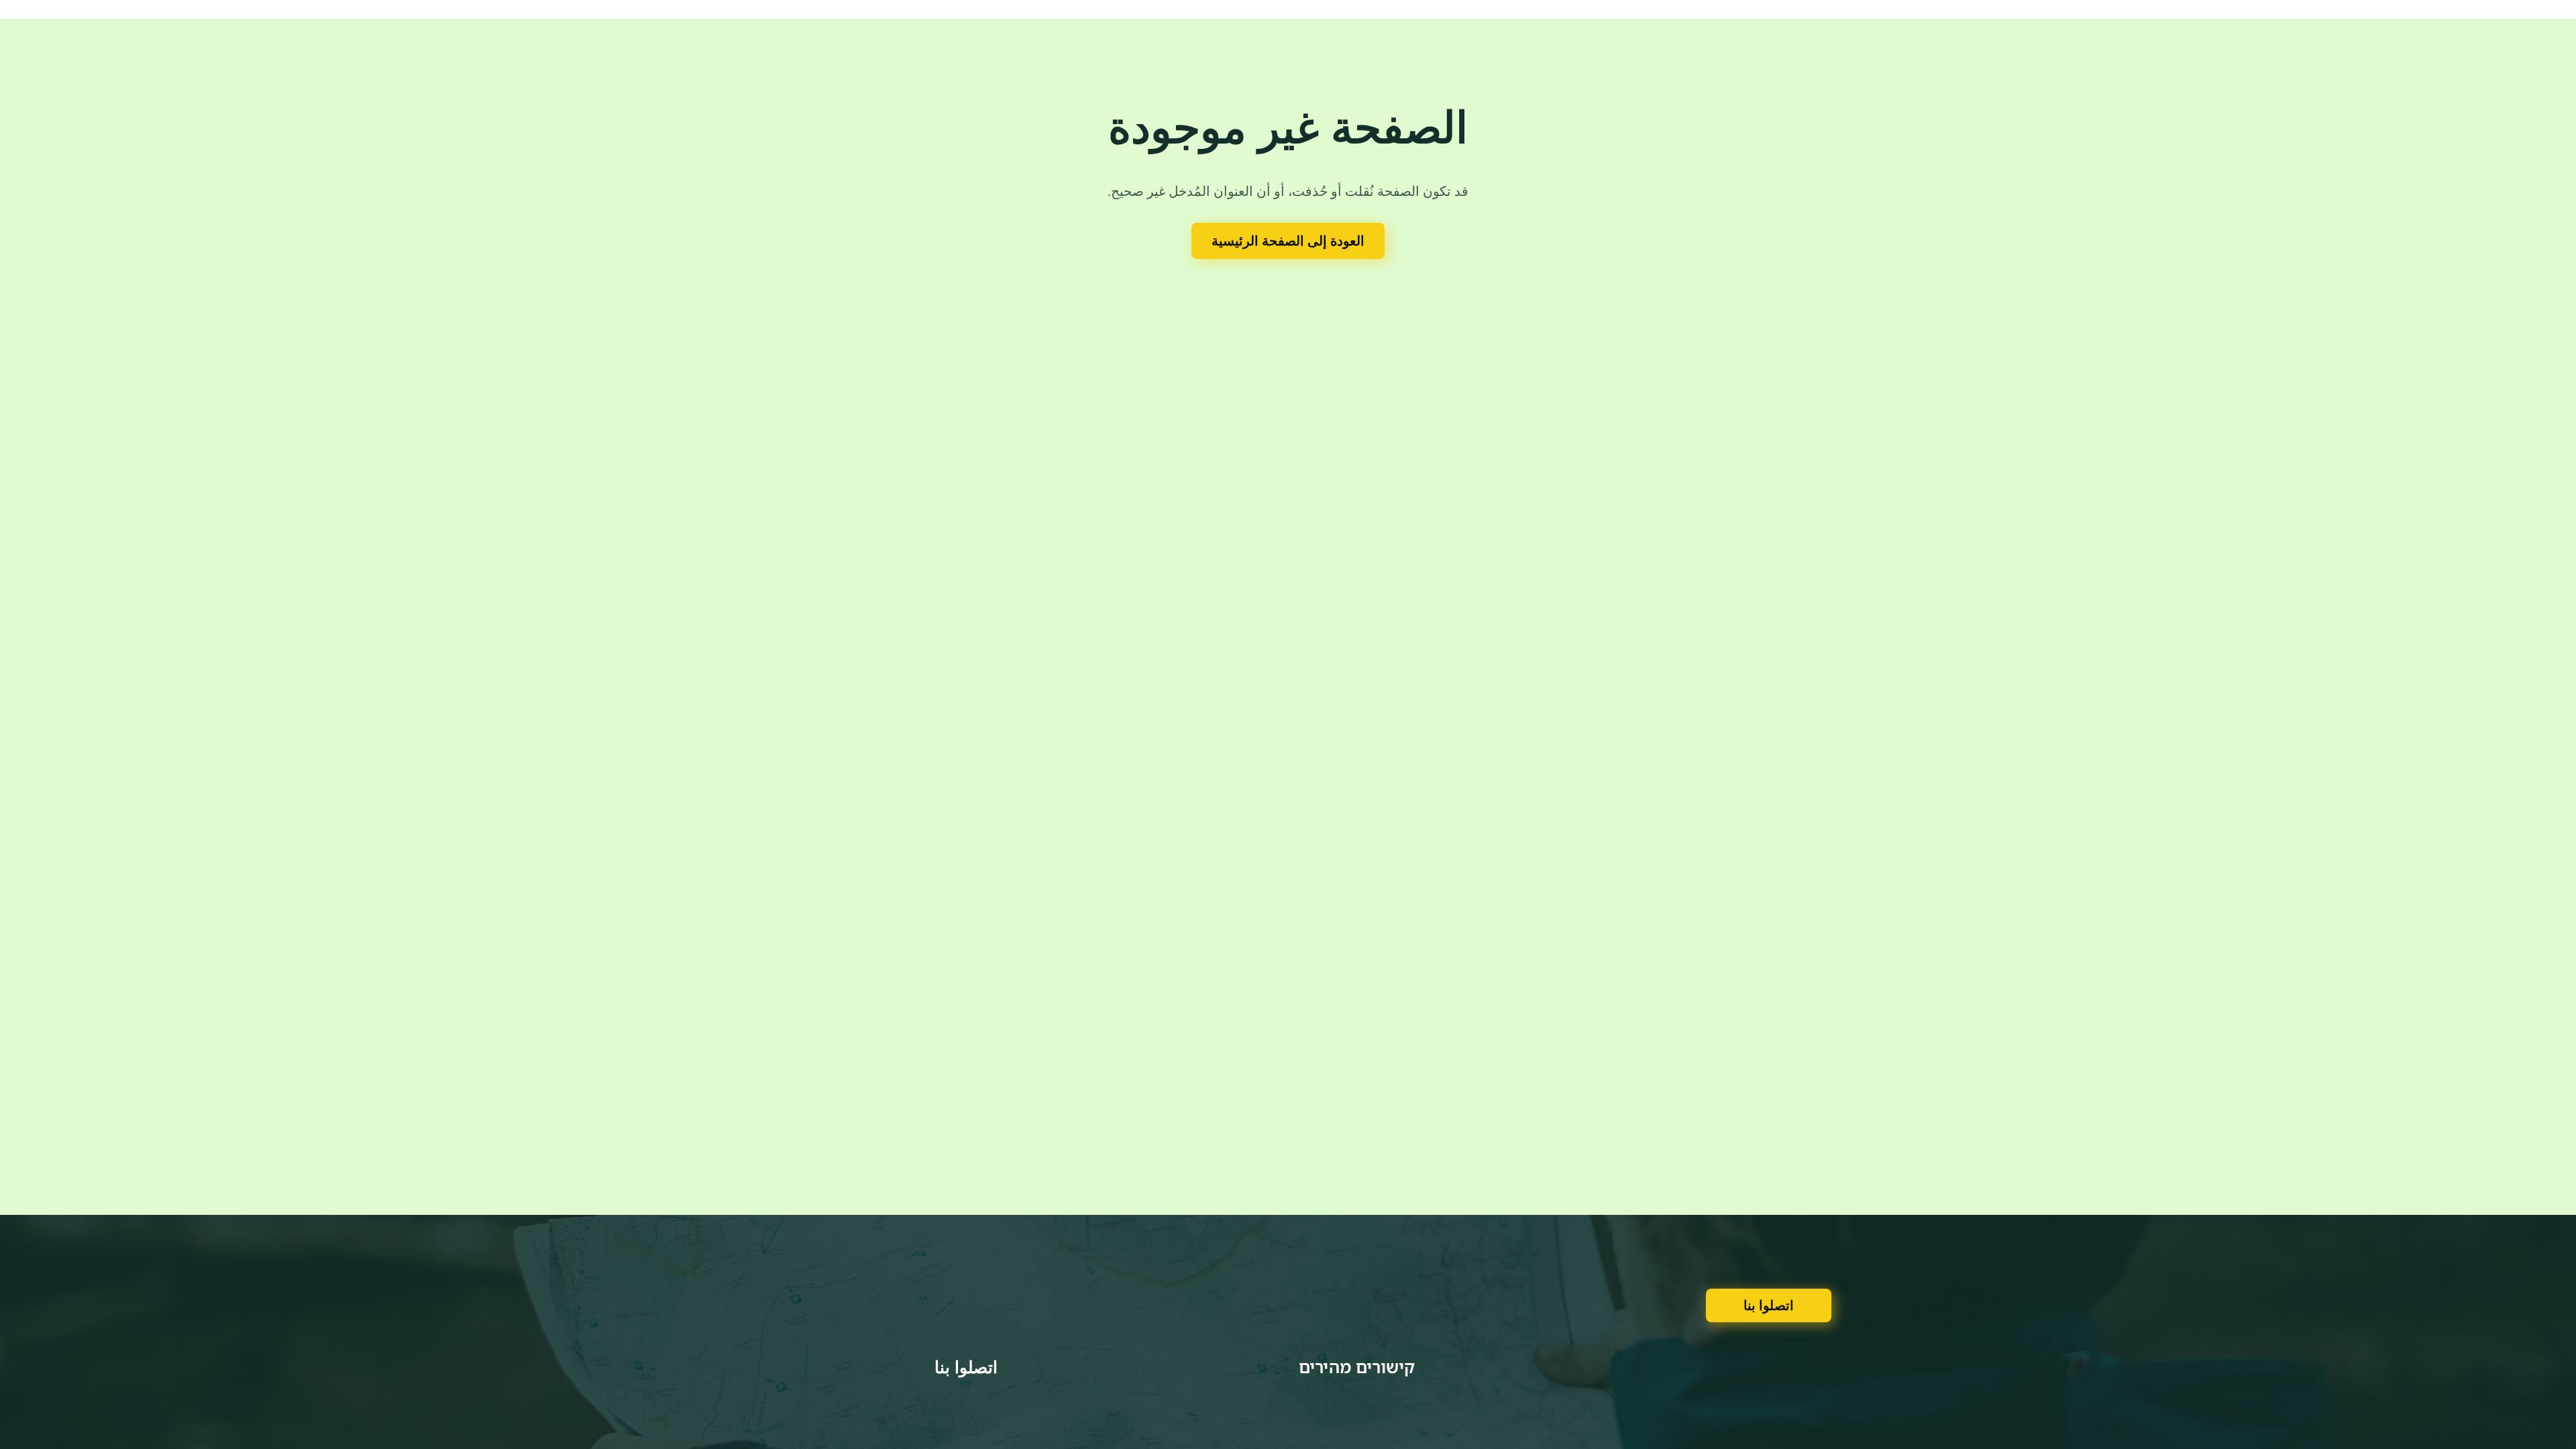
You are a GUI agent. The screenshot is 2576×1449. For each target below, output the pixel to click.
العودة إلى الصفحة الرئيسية (1288, 240)
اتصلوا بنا (1769, 1305)
